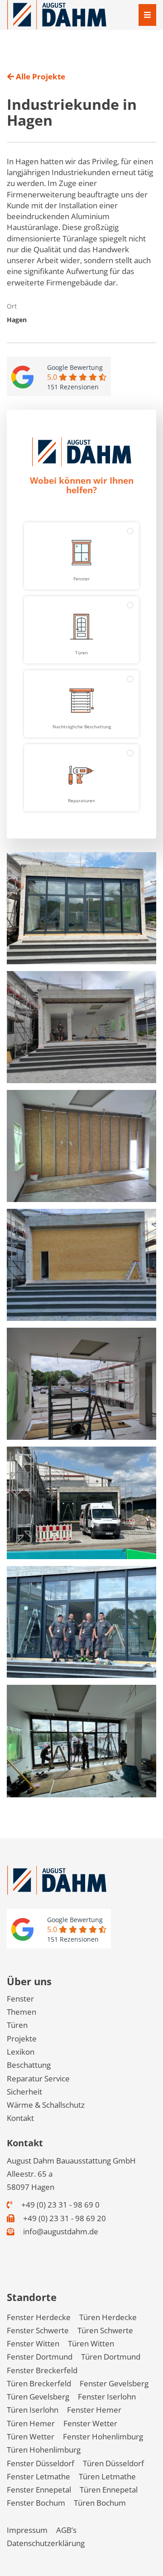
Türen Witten (91, 2343)
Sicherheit (24, 2092)
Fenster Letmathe (38, 2476)
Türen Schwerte (105, 2330)
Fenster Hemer (94, 2410)
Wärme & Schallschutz (46, 2105)
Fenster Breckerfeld (42, 2370)
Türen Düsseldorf (113, 2463)
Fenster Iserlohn (107, 2397)
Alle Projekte (40, 76)
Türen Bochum (100, 2503)
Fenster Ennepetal (39, 2490)
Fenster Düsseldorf (41, 2463)
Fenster (20, 1999)
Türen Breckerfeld (39, 2383)
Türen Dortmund (111, 2357)
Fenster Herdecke (39, 2317)
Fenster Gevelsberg (114, 2383)
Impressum (27, 2530)
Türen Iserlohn (33, 2410)
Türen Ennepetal (109, 2490)
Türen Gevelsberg (38, 2397)
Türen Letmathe (107, 2476)
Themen (22, 2012)
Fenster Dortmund (40, 2357)
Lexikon (21, 2052)
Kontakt (20, 2118)
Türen (17, 2025)
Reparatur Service (38, 2078)
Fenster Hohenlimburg (103, 2436)
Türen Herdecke (108, 2317)
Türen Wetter (31, 2436)
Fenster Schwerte (38, 2330)
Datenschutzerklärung (46, 2543)
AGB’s (66, 2530)
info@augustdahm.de (60, 2231)
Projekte (22, 2039)
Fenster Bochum (36, 2503)
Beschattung (29, 2065)
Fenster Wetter (90, 2423)
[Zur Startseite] (57, 14)
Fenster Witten (33, 2343)
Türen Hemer (31, 2423)
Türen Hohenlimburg (44, 2450)
